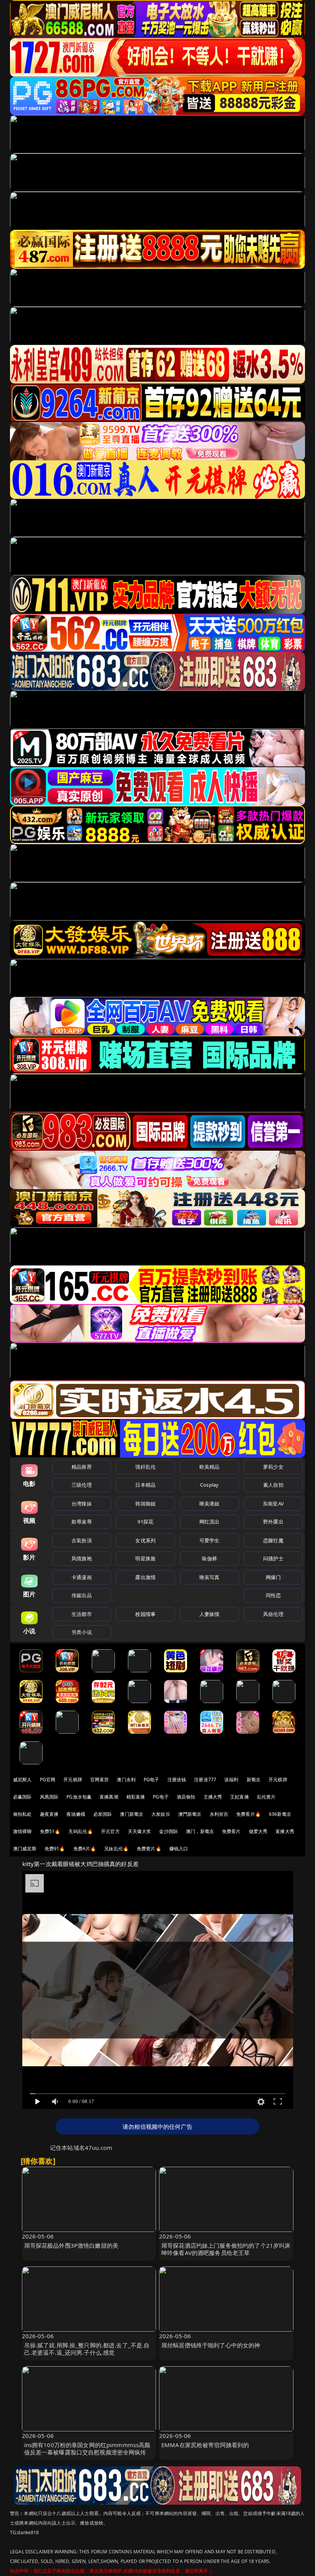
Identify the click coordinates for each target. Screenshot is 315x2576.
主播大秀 (213, 1797)
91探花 (145, 1522)
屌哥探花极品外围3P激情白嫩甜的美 (71, 2245)
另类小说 (82, 1632)
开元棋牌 (73, 1780)
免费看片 (231, 1831)
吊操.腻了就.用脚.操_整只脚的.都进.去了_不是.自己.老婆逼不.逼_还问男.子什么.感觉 (87, 2349)
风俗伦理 (273, 1614)
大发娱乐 (161, 1814)
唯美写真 (210, 1577)
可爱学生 (210, 1540)
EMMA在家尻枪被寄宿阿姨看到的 (205, 2445)
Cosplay (209, 1485)
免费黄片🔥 (149, 1849)
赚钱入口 (179, 1849)
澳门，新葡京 (200, 1831)
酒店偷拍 (186, 1797)
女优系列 (145, 1540)
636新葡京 (280, 1814)
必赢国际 (22, 1797)
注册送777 (205, 1780)
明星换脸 (145, 1558)
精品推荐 (82, 1467)
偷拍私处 (22, 1814)
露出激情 (145, 1577)
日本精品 (145, 1485)
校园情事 (145, 1614)
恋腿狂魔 (273, 1540)
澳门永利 (126, 1780)
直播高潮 (109, 1797)
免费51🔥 (50, 1831)
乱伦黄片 (266, 1797)
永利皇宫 (219, 1814)
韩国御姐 (145, 1504)
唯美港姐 (210, 1504)
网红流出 (210, 1522)
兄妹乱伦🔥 (116, 1849)
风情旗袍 (82, 1558)
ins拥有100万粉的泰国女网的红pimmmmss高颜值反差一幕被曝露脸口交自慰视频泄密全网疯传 (87, 2448)
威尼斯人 (22, 1780)
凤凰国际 (49, 1797)
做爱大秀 (258, 1831)
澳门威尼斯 (25, 1849)
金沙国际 (168, 1831)
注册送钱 (177, 1780)
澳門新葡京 (190, 1814)
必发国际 (103, 1814)
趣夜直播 (49, 1814)
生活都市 (82, 1614)
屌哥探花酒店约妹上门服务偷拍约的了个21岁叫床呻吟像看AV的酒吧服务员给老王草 (226, 2249)
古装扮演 (82, 1540)
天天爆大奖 (140, 1831)
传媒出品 (82, 1595)
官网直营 (100, 1780)
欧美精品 (210, 1467)
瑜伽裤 (209, 1558)
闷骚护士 (273, 1558)
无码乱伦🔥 (81, 1831)
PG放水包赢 (79, 1797)
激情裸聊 (22, 1831)
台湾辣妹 (82, 1504)
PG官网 (48, 1780)
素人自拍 (273, 1485)
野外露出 (273, 1522)
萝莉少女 (273, 1467)
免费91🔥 (55, 1849)
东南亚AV (273, 1504)
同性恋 (273, 1595)
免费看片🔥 (249, 1814)
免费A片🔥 (85, 1849)
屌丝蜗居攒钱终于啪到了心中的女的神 (211, 2345)
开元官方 (110, 1831)
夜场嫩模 (76, 1814)
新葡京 (254, 1780)
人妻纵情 (210, 1614)
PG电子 (152, 1780)
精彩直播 (136, 1797)
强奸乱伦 (145, 1467)
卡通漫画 (82, 1577)
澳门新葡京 (132, 1814)
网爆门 (273, 1577)
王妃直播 (240, 1797)
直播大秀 (285, 1831)
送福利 (231, 1780)
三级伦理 (82, 1485)
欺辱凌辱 (82, 1522)
